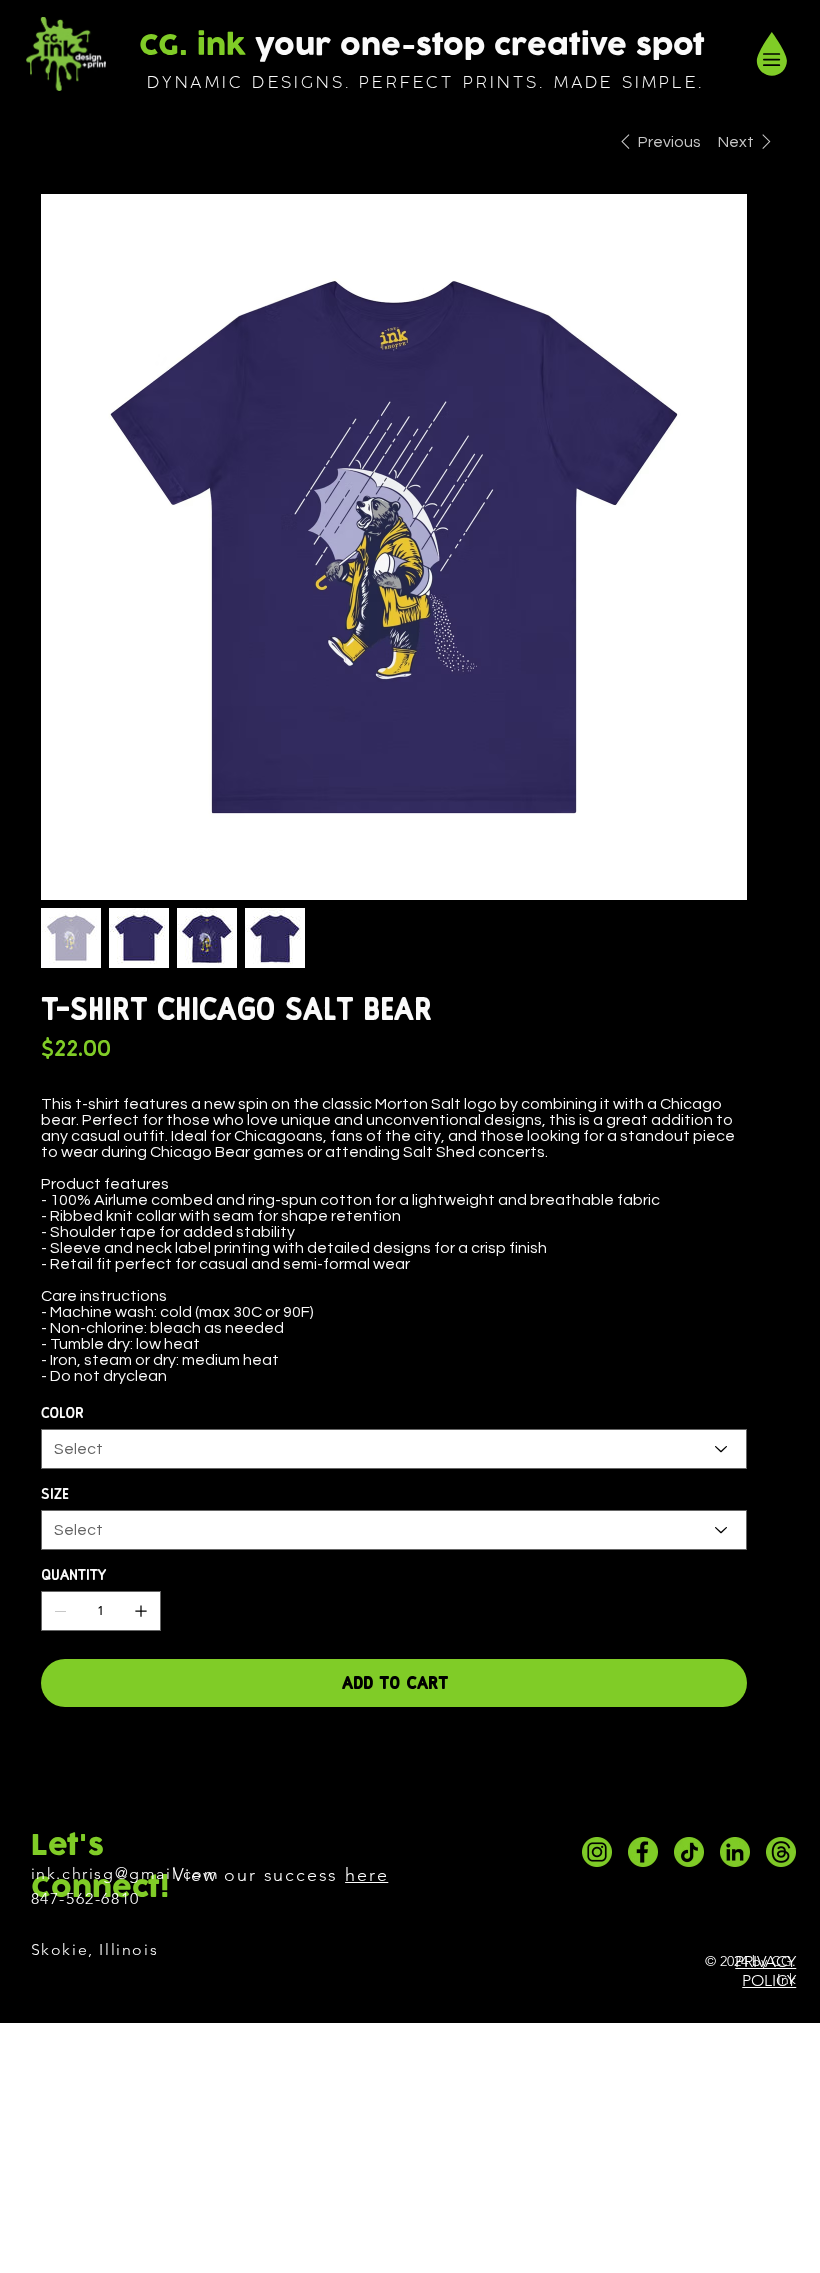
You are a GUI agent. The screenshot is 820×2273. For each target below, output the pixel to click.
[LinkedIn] (735, 1852)
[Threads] (781, 1852)
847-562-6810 (85, 1898)
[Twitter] (103, 1765)
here (366, 1875)
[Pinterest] (79, 1765)
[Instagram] (597, 1852)
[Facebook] (55, 1765)
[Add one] (141, 1611)
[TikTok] (689, 1852)
